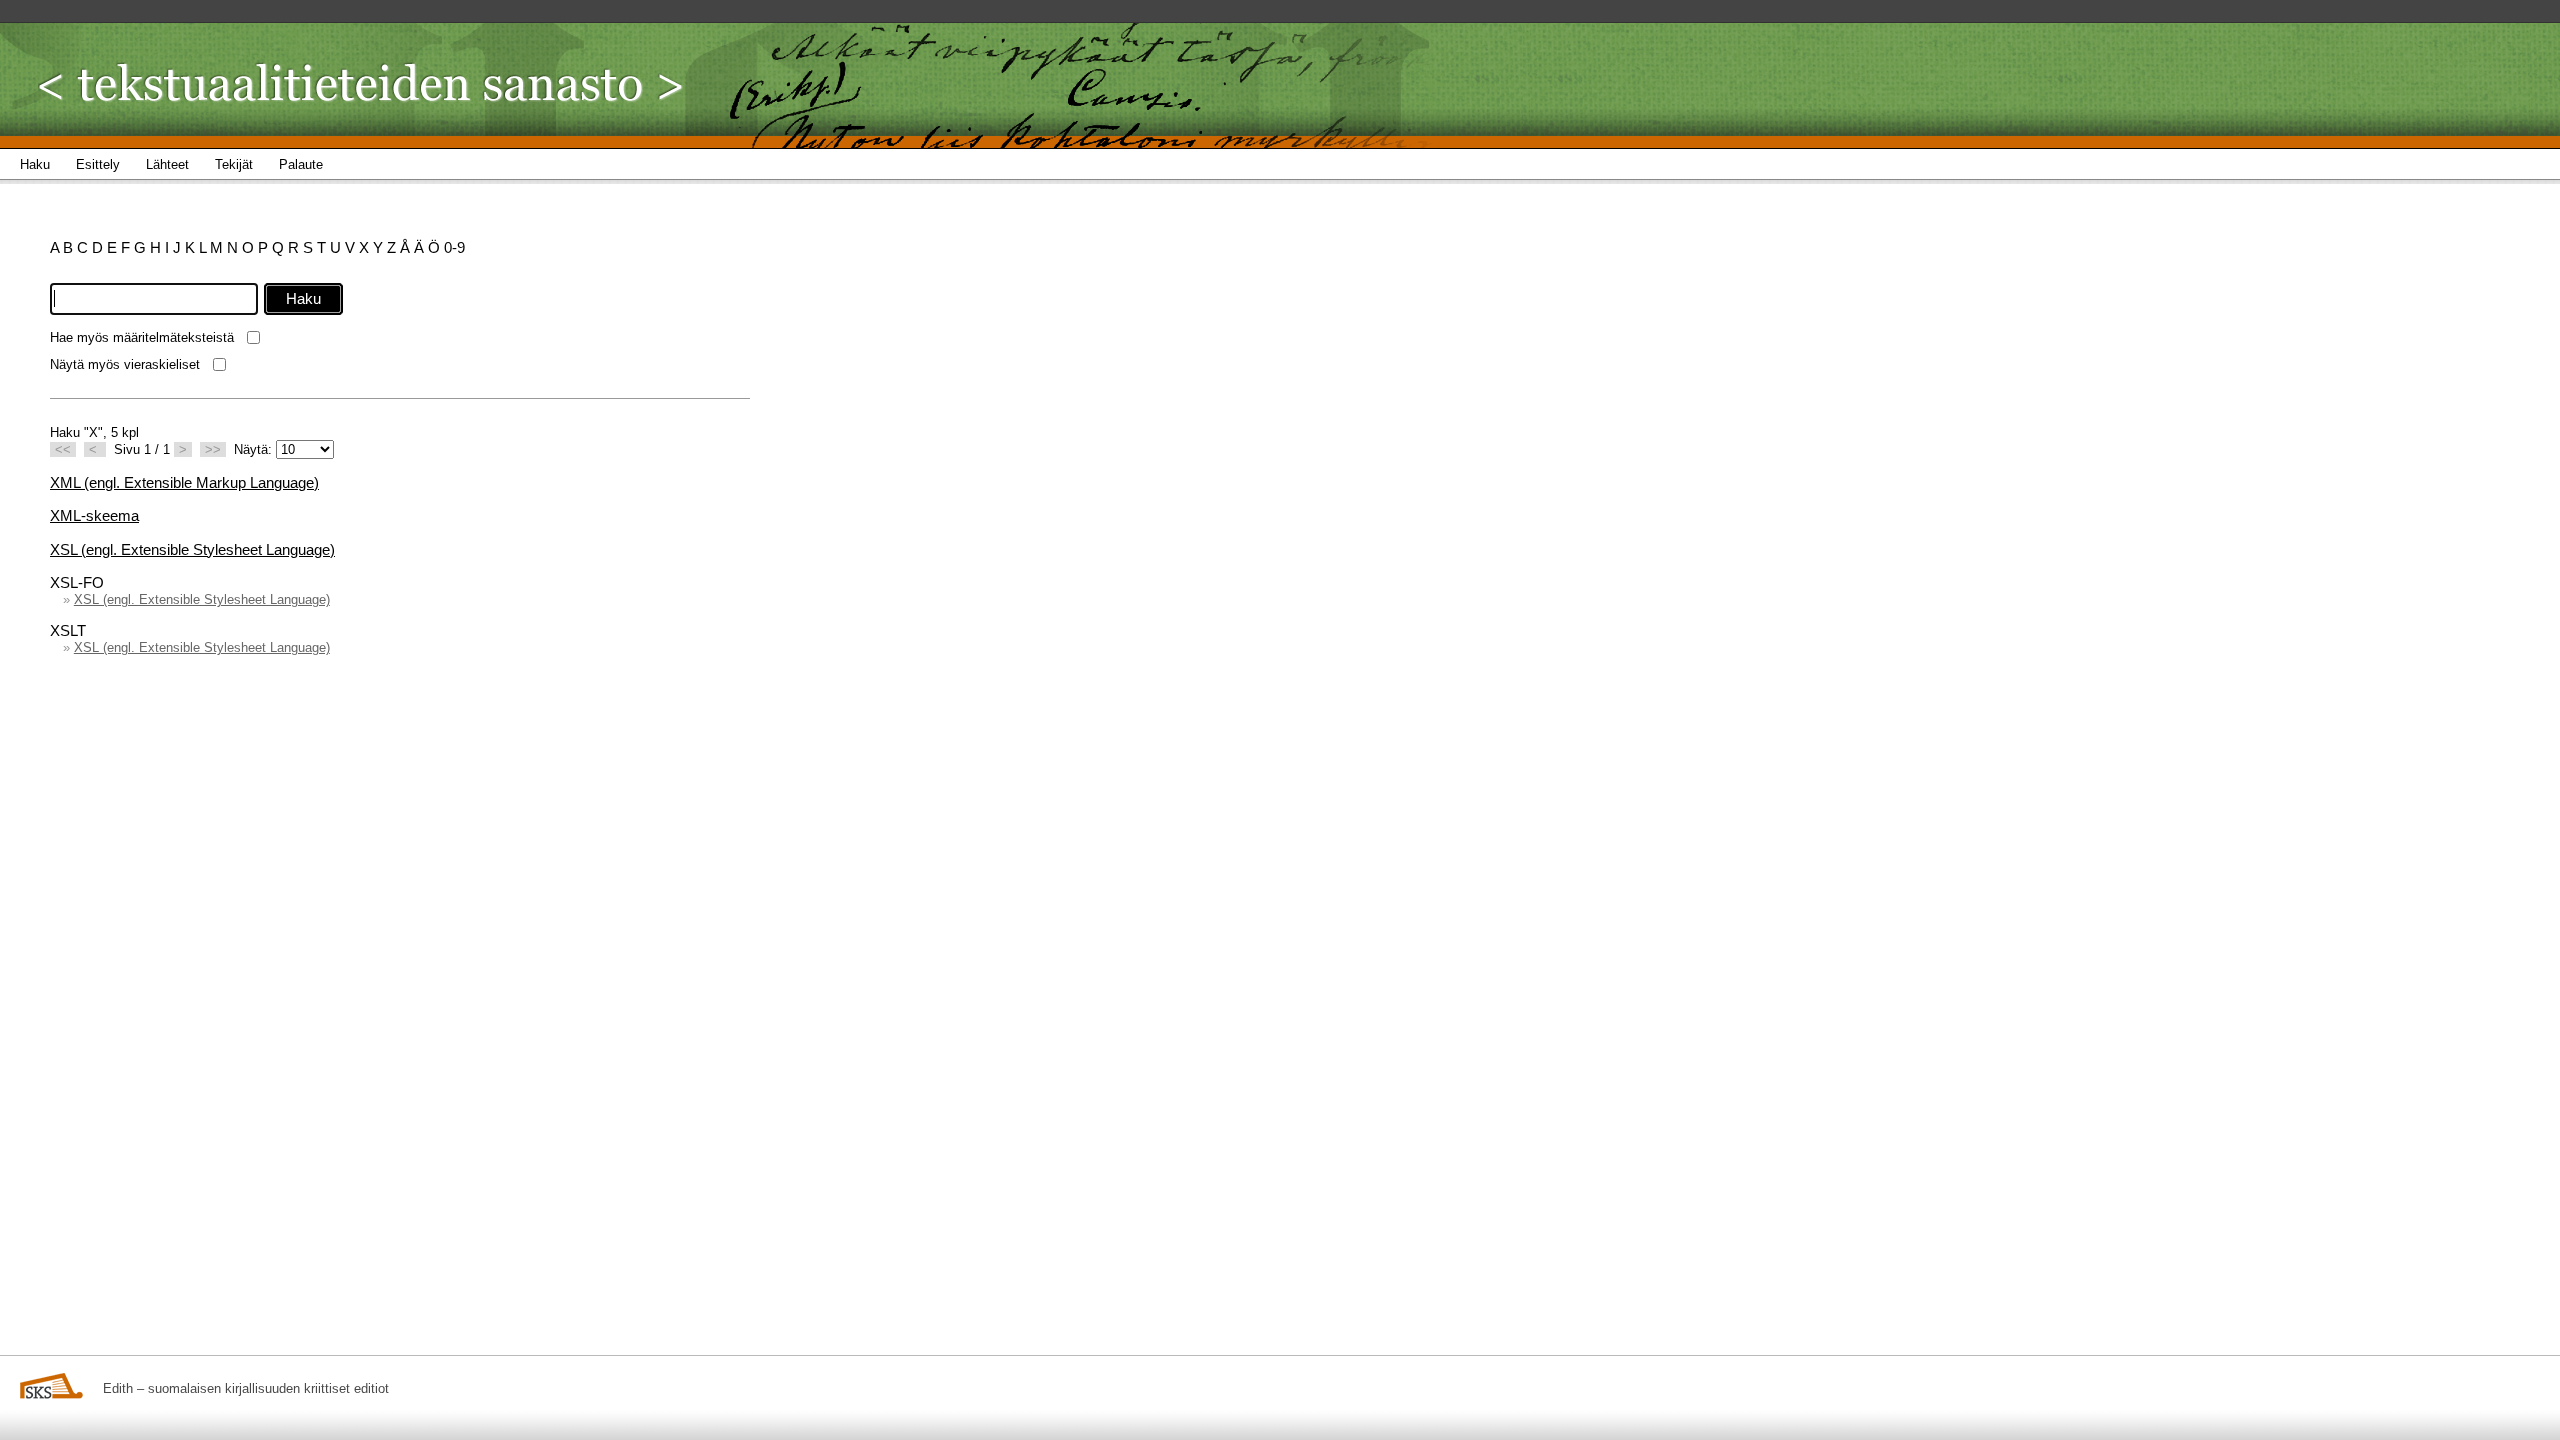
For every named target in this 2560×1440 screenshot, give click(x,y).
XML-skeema (94, 515)
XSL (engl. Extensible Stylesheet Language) (192, 549)
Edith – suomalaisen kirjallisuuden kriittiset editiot (246, 1388)
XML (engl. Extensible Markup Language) (184, 482)
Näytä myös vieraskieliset (125, 364)
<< (63, 449)
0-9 (454, 247)
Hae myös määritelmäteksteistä (142, 337)
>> (213, 449)
